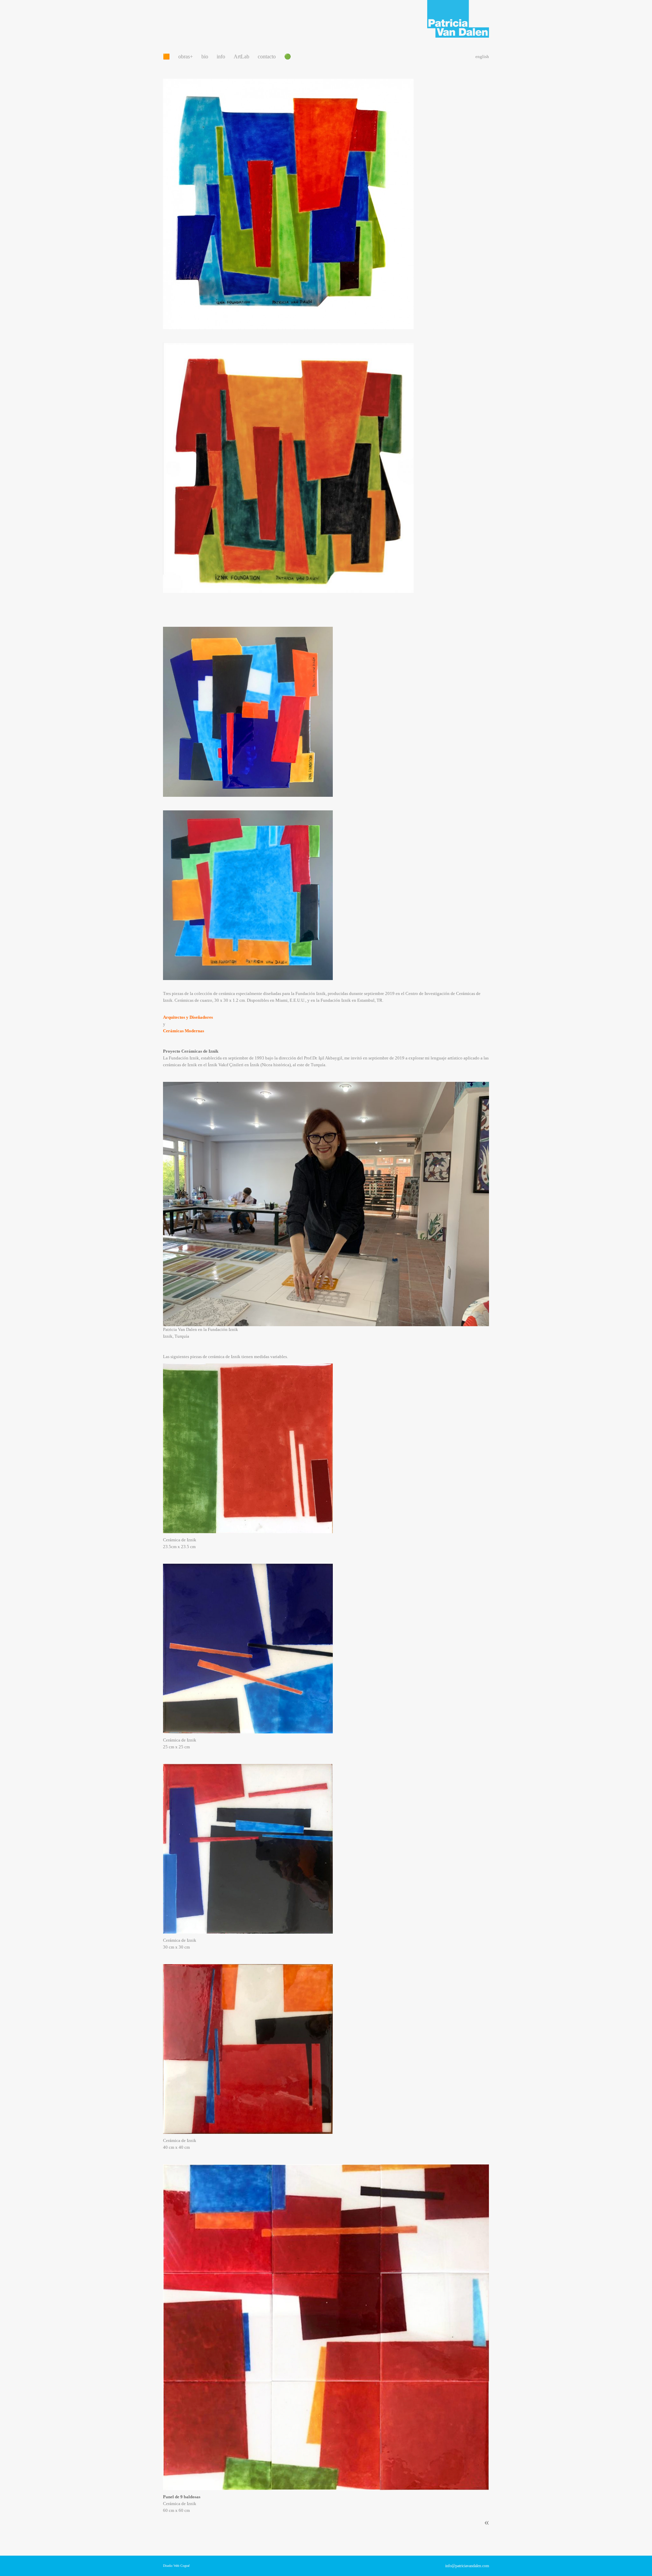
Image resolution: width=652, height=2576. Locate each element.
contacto (267, 57)
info (221, 57)
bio (205, 57)
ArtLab (241, 57)
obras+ (186, 57)
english (482, 57)
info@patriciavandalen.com (467, 2566)
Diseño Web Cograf (176, 2566)
